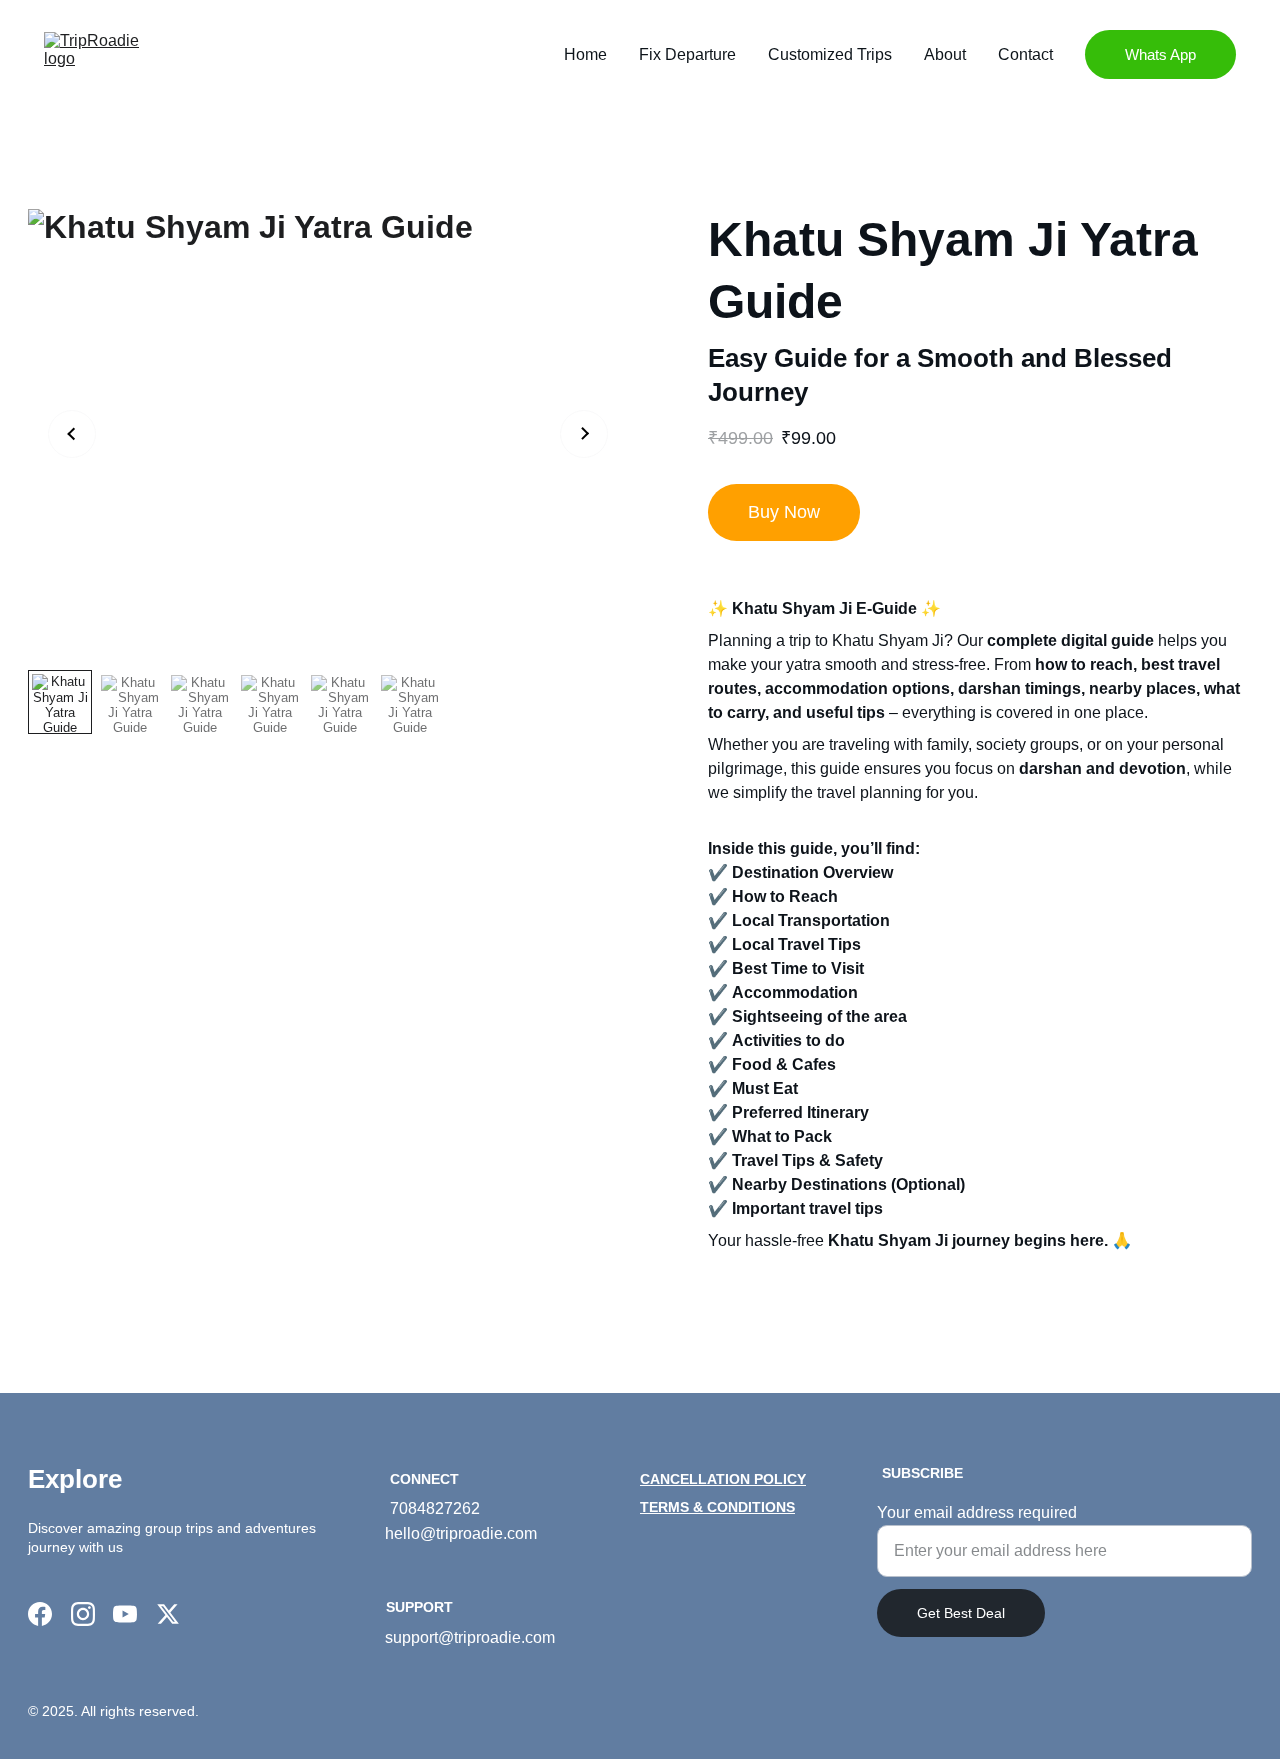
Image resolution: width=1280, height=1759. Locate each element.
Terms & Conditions (717, 1507)
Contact (1025, 54)
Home (585, 54)
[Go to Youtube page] (125, 1614)
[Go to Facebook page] (40, 1614)
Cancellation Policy (723, 1479)
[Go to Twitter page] (168, 1614)
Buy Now (784, 512)
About (945, 54)
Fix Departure (687, 54)
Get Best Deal (961, 1613)
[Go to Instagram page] (83, 1614)
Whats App (1160, 54)
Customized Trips (830, 54)
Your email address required (977, 1512)
